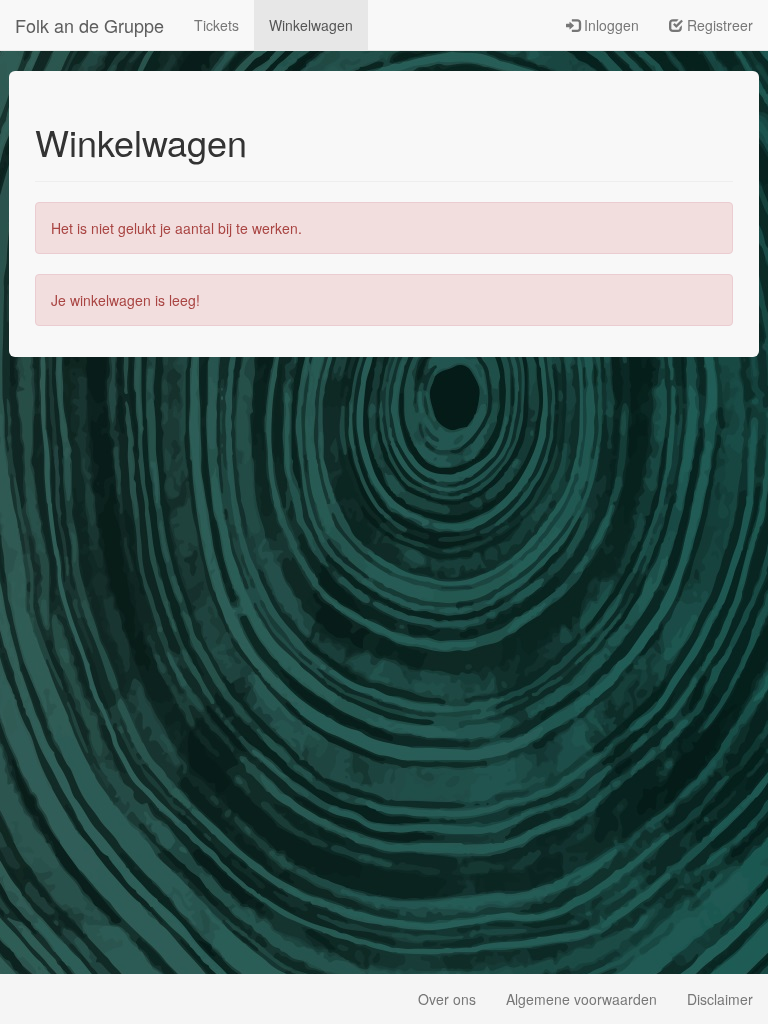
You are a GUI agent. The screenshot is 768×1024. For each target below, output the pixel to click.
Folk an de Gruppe (89, 25)
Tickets (216, 25)
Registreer (718, 25)
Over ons (447, 999)
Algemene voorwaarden (581, 999)
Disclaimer (720, 999)
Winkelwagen (311, 25)
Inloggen (609, 25)
